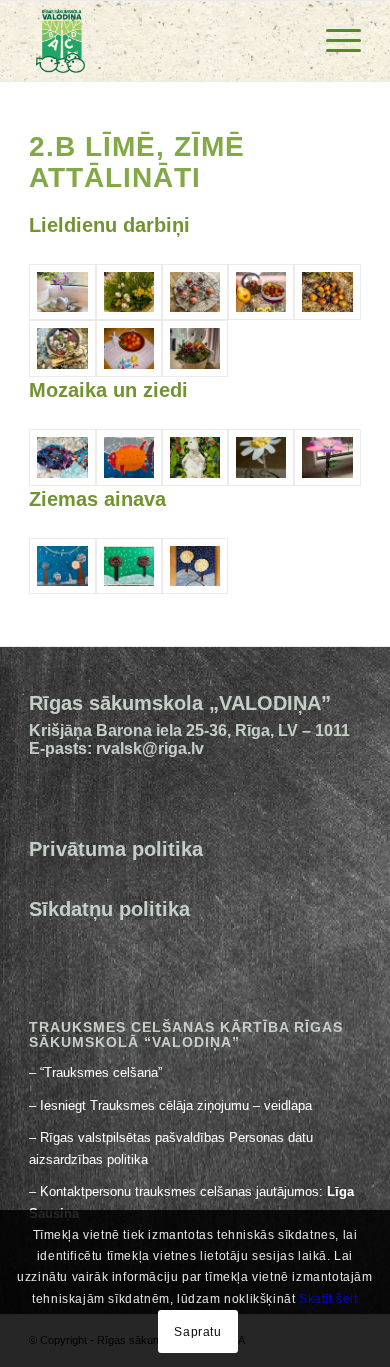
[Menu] (333, 41)
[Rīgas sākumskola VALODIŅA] (161, 41)
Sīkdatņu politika (109, 909)
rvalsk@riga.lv (150, 748)
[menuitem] (333, 41)
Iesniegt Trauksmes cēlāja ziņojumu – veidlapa (176, 1105)
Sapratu (197, 1332)
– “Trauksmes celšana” (97, 1072)
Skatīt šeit (328, 1299)
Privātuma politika (116, 849)
